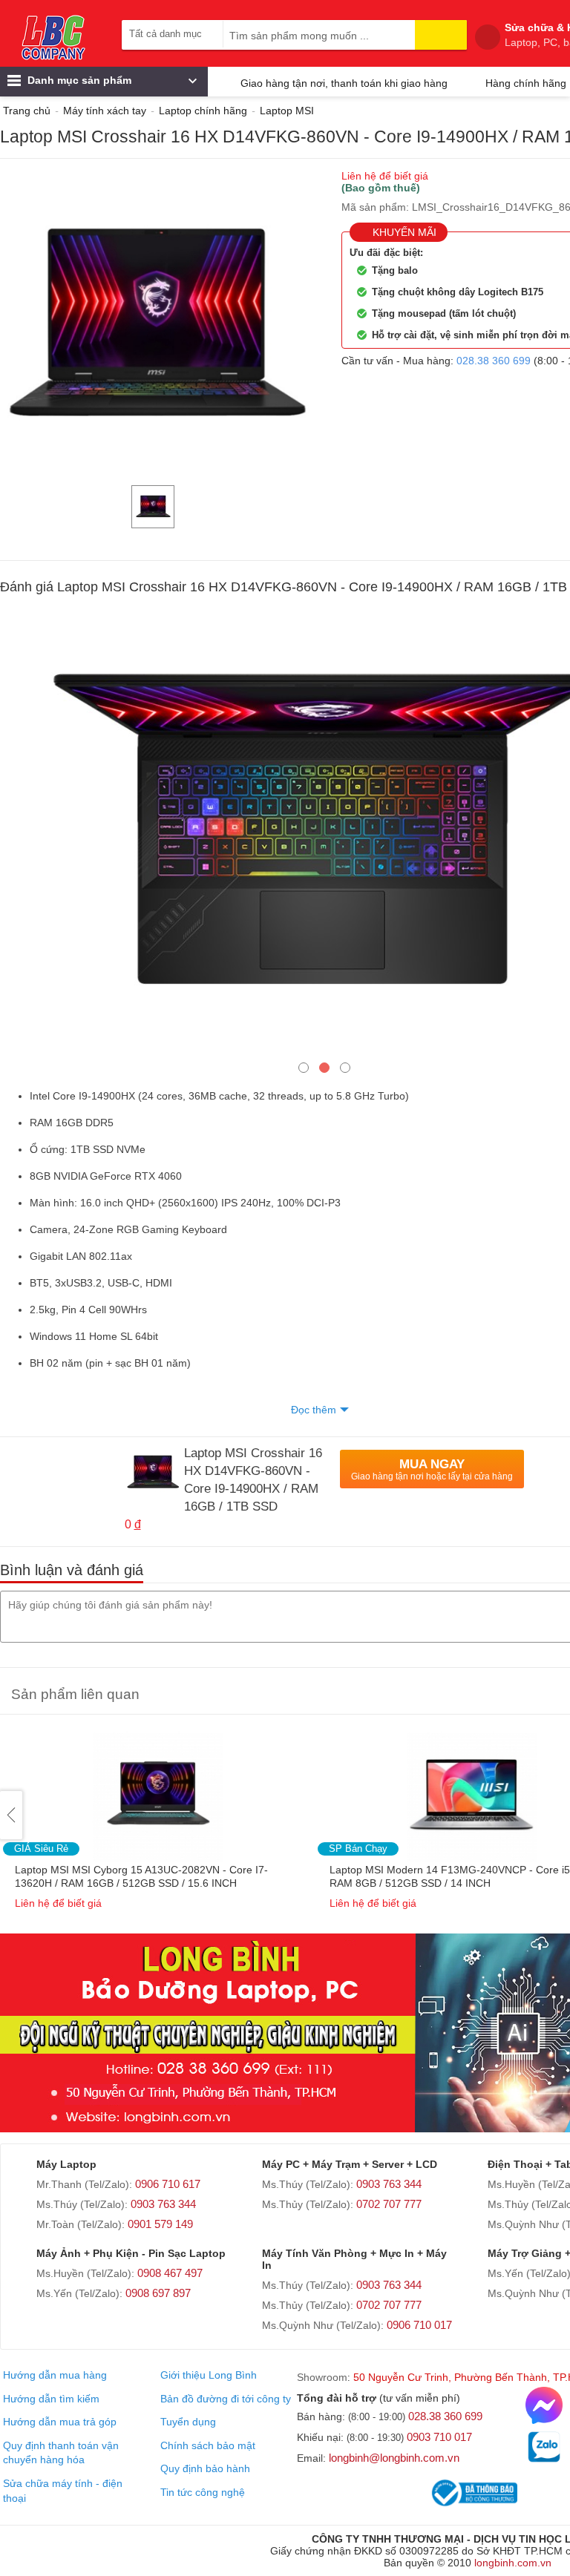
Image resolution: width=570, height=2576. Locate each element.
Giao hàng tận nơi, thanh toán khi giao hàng (344, 83)
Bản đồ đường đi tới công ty (226, 2399)
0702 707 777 (389, 2204)
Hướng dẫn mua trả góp (60, 2422)
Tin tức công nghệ (203, 2492)
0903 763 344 (163, 2204)
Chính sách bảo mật (208, 2445)
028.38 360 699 (494, 361)
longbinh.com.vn (513, 2563)
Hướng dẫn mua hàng (55, 2375)
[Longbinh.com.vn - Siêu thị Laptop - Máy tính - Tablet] (53, 37)
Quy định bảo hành (205, 2468)
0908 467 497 (170, 2273)
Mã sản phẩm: (375, 207)
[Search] (441, 35)
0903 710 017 (439, 2437)
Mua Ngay (432, 1469)
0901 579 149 (160, 2224)
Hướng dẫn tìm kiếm (51, 2399)
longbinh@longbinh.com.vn (394, 2458)
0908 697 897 (158, 2293)
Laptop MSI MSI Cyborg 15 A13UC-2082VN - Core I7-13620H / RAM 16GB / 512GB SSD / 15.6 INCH (141, 1876)
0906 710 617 (168, 2184)
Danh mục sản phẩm (78, 80)
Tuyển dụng (188, 2422)
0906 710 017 (419, 2325)
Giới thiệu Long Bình (209, 2375)
